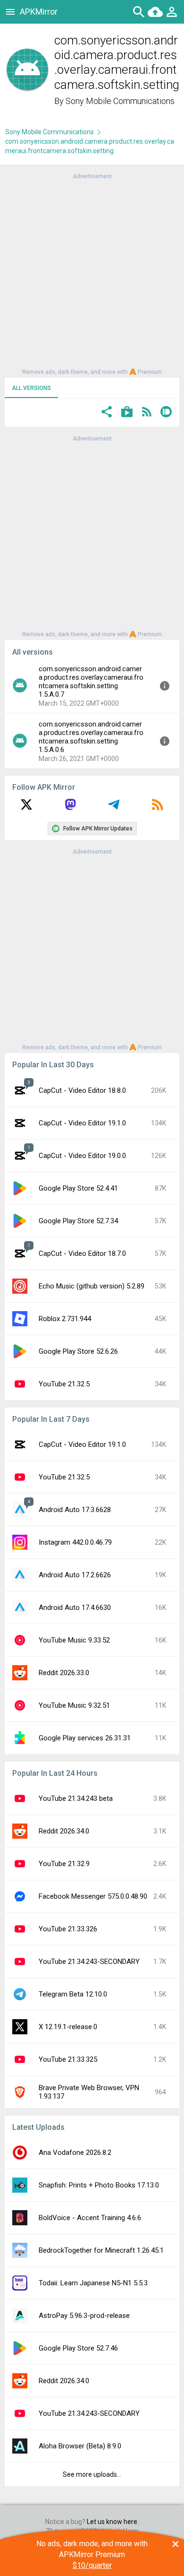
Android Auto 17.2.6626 (75, 1575)
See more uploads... (92, 2474)
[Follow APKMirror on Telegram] (114, 808)
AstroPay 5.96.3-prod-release (84, 2316)
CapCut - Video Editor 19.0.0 (82, 1156)
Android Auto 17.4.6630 (75, 1608)
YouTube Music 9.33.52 (74, 1640)
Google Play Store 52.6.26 (78, 1351)
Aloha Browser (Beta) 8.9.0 (80, 2446)
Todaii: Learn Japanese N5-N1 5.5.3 (93, 2283)
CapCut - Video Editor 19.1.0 (82, 1123)
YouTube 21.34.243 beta (76, 1798)
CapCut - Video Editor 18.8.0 (82, 1090)
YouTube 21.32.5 (64, 1384)
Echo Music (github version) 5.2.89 (92, 1286)
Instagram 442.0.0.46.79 (75, 1542)
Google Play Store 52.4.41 (78, 1188)
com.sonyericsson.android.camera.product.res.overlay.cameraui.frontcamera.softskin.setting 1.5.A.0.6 (91, 737)
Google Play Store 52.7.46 (78, 2348)
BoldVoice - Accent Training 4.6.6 (90, 2218)
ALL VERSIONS (31, 388)
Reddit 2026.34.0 (64, 1831)
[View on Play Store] (127, 413)
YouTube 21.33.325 (68, 2059)
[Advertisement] (92, 273)
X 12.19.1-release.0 (68, 2027)
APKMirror (39, 12)
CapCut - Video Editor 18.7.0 (82, 1253)
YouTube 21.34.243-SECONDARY (89, 1962)
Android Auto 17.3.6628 (75, 1510)
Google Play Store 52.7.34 (78, 1221)
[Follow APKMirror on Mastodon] (70, 808)
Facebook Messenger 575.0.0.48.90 (93, 1896)
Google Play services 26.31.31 (85, 1738)
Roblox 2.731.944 (65, 1319)
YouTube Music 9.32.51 (74, 1705)
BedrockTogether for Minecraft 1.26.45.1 (101, 2250)
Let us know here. (113, 2522)
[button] (107, 413)
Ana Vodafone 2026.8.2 (75, 2152)
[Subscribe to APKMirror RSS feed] (158, 808)
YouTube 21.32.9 (64, 1864)
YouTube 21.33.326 (68, 1929)
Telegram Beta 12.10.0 (73, 1994)
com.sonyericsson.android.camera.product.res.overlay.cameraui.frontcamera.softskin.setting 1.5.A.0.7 (91, 682)
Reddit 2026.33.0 (64, 1673)
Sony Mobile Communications (120, 101)
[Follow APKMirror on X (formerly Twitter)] (26, 808)
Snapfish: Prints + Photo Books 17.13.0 (99, 2185)
